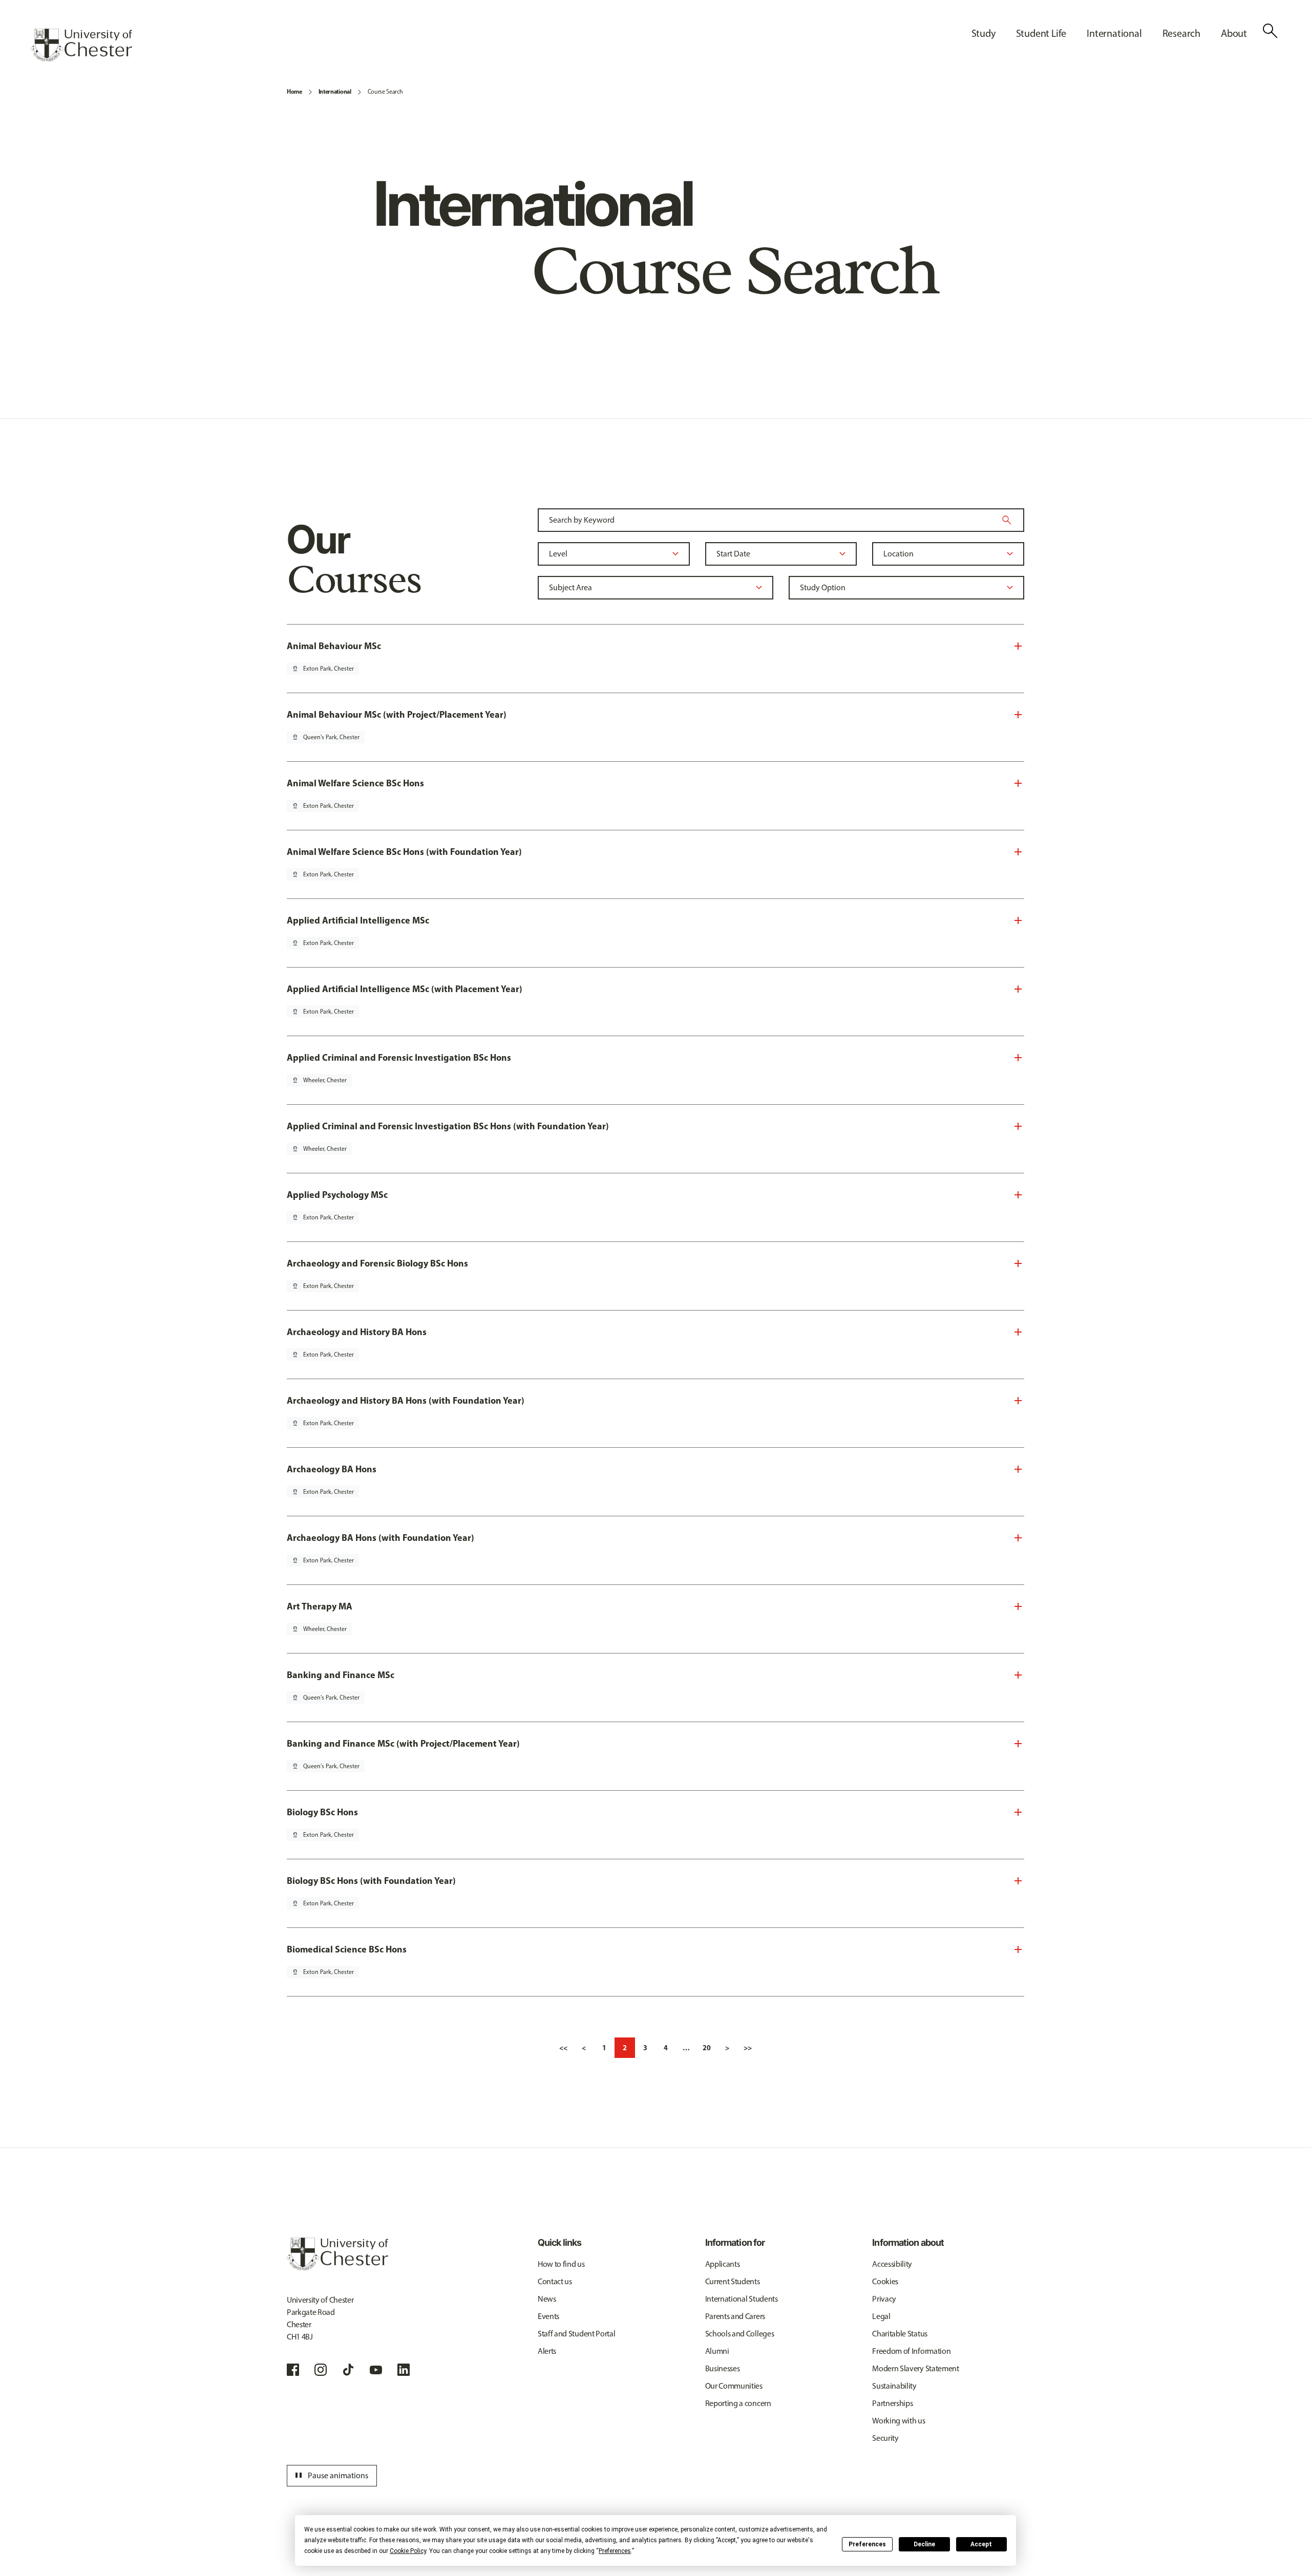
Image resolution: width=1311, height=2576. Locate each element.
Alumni (717, 2351)
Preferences (867, 2544)
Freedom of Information (911, 2351)
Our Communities (734, 2386)
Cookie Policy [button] (408, 2551)
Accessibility (892, 2264)
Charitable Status (900, 2334)
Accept (981, 2544)
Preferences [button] (615, 2551)
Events (548, 2316)
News (547, 2299)
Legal (881, 2316)
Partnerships (892, 2403)
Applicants (723, 2264)
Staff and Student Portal (576, 2334)
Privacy (884, 2299)
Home (294, 91)
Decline (924, 2544)
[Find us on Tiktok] (348, 2370)
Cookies (885, 2281)
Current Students (733, 2281)
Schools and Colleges (740, 2334)
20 (707, 2048)
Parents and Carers (735, 2316)
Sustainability (894, 2386)
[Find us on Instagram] (321, 2370)
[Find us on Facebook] (293, 2370)
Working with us (898, 2421)
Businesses (723, 2368)
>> (748, 2048)
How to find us (561, 2264)
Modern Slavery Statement (915, 2368)
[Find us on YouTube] (376, 2370)
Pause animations (330, 2476)
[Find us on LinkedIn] (404, 2370)
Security (885, 2438)
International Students (742, 2299)
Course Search (385, 92)
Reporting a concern (738, 2403)
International (335, 91)
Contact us (555, 2281)
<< (563, 2048)
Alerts (547, 2351)
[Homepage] (81, 45)
